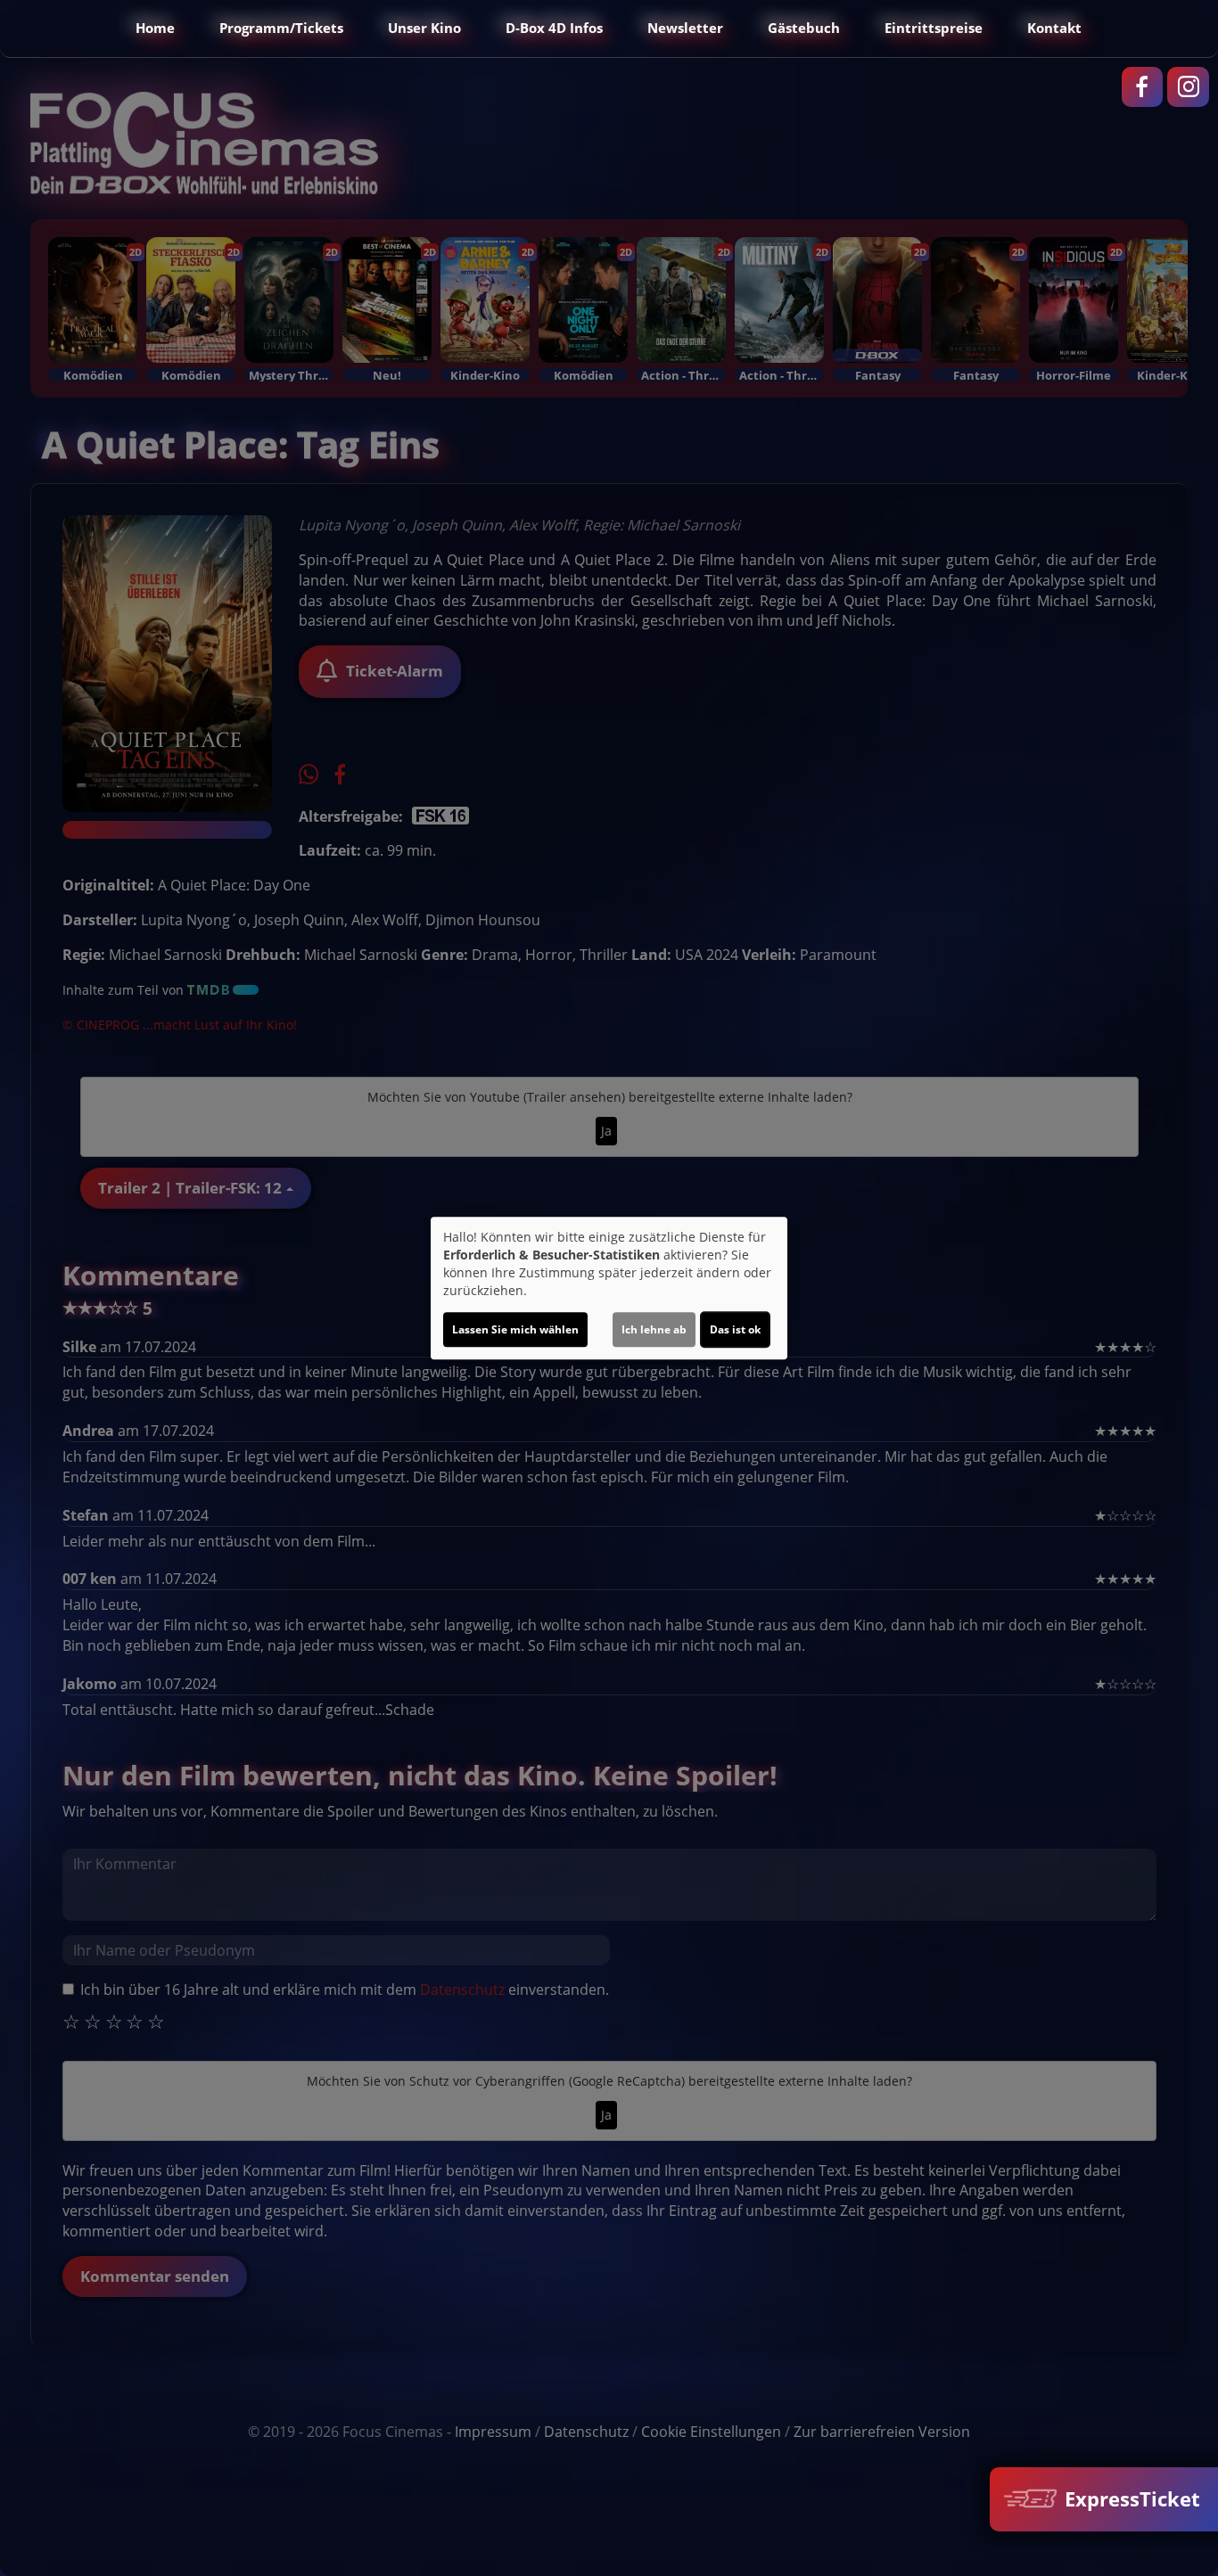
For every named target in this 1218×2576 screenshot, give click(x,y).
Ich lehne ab (654, 1329)
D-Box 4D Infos (554, 28)
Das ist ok (735, 1329)
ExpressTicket (1130, 2499)
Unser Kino (424, 28)
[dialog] (609, 1288)
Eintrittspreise (934, 28)
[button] (30, 29)
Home (155, 28)
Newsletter (685, 28)
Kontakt (1054, 28)
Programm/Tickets (281, 28)
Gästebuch (804, 28)
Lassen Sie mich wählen (515, 1329)
